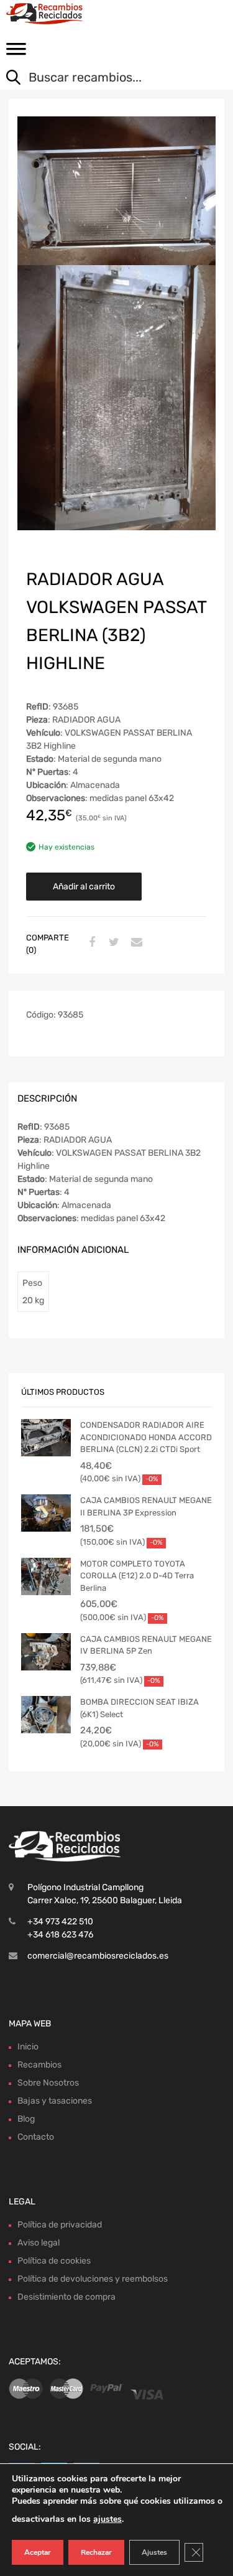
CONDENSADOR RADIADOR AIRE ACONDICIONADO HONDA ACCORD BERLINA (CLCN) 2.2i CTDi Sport (146, 1437)
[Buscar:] (107, 78)
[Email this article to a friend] (135, 943)
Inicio (28, 2047)
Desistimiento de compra (66, 2297)
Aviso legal (39, 2243)
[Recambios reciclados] (62, 14)
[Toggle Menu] (16, 53)
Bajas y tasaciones (55, 2101)
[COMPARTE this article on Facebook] (90, 943)
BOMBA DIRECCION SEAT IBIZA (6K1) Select (139, 1708)
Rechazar (96, 2552)
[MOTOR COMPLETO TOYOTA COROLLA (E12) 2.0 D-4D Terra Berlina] (46, 1576)
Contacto (36, 2137)
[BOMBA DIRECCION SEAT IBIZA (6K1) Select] (46, 1715)
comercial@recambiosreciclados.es (98, 1956)
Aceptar (38, 2552)
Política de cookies (54, 2261)
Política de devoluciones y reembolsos (93, 2279)
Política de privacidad (60, 2225)
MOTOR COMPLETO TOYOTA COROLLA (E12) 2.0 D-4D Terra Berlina (137, 1576)
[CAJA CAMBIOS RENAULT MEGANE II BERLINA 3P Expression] (46, 1513)
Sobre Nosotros (48, 2083)
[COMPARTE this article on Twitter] (112, 943)
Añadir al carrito (84, 887)
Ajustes (154, 2552)
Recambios (39, 2065)
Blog (26, 2119)
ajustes (107, 2519)
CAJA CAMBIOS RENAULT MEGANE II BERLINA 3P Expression (146, 1506)
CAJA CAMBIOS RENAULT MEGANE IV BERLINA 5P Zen (146, 1645)
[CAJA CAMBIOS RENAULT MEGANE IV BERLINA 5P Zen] (46, 1652)
